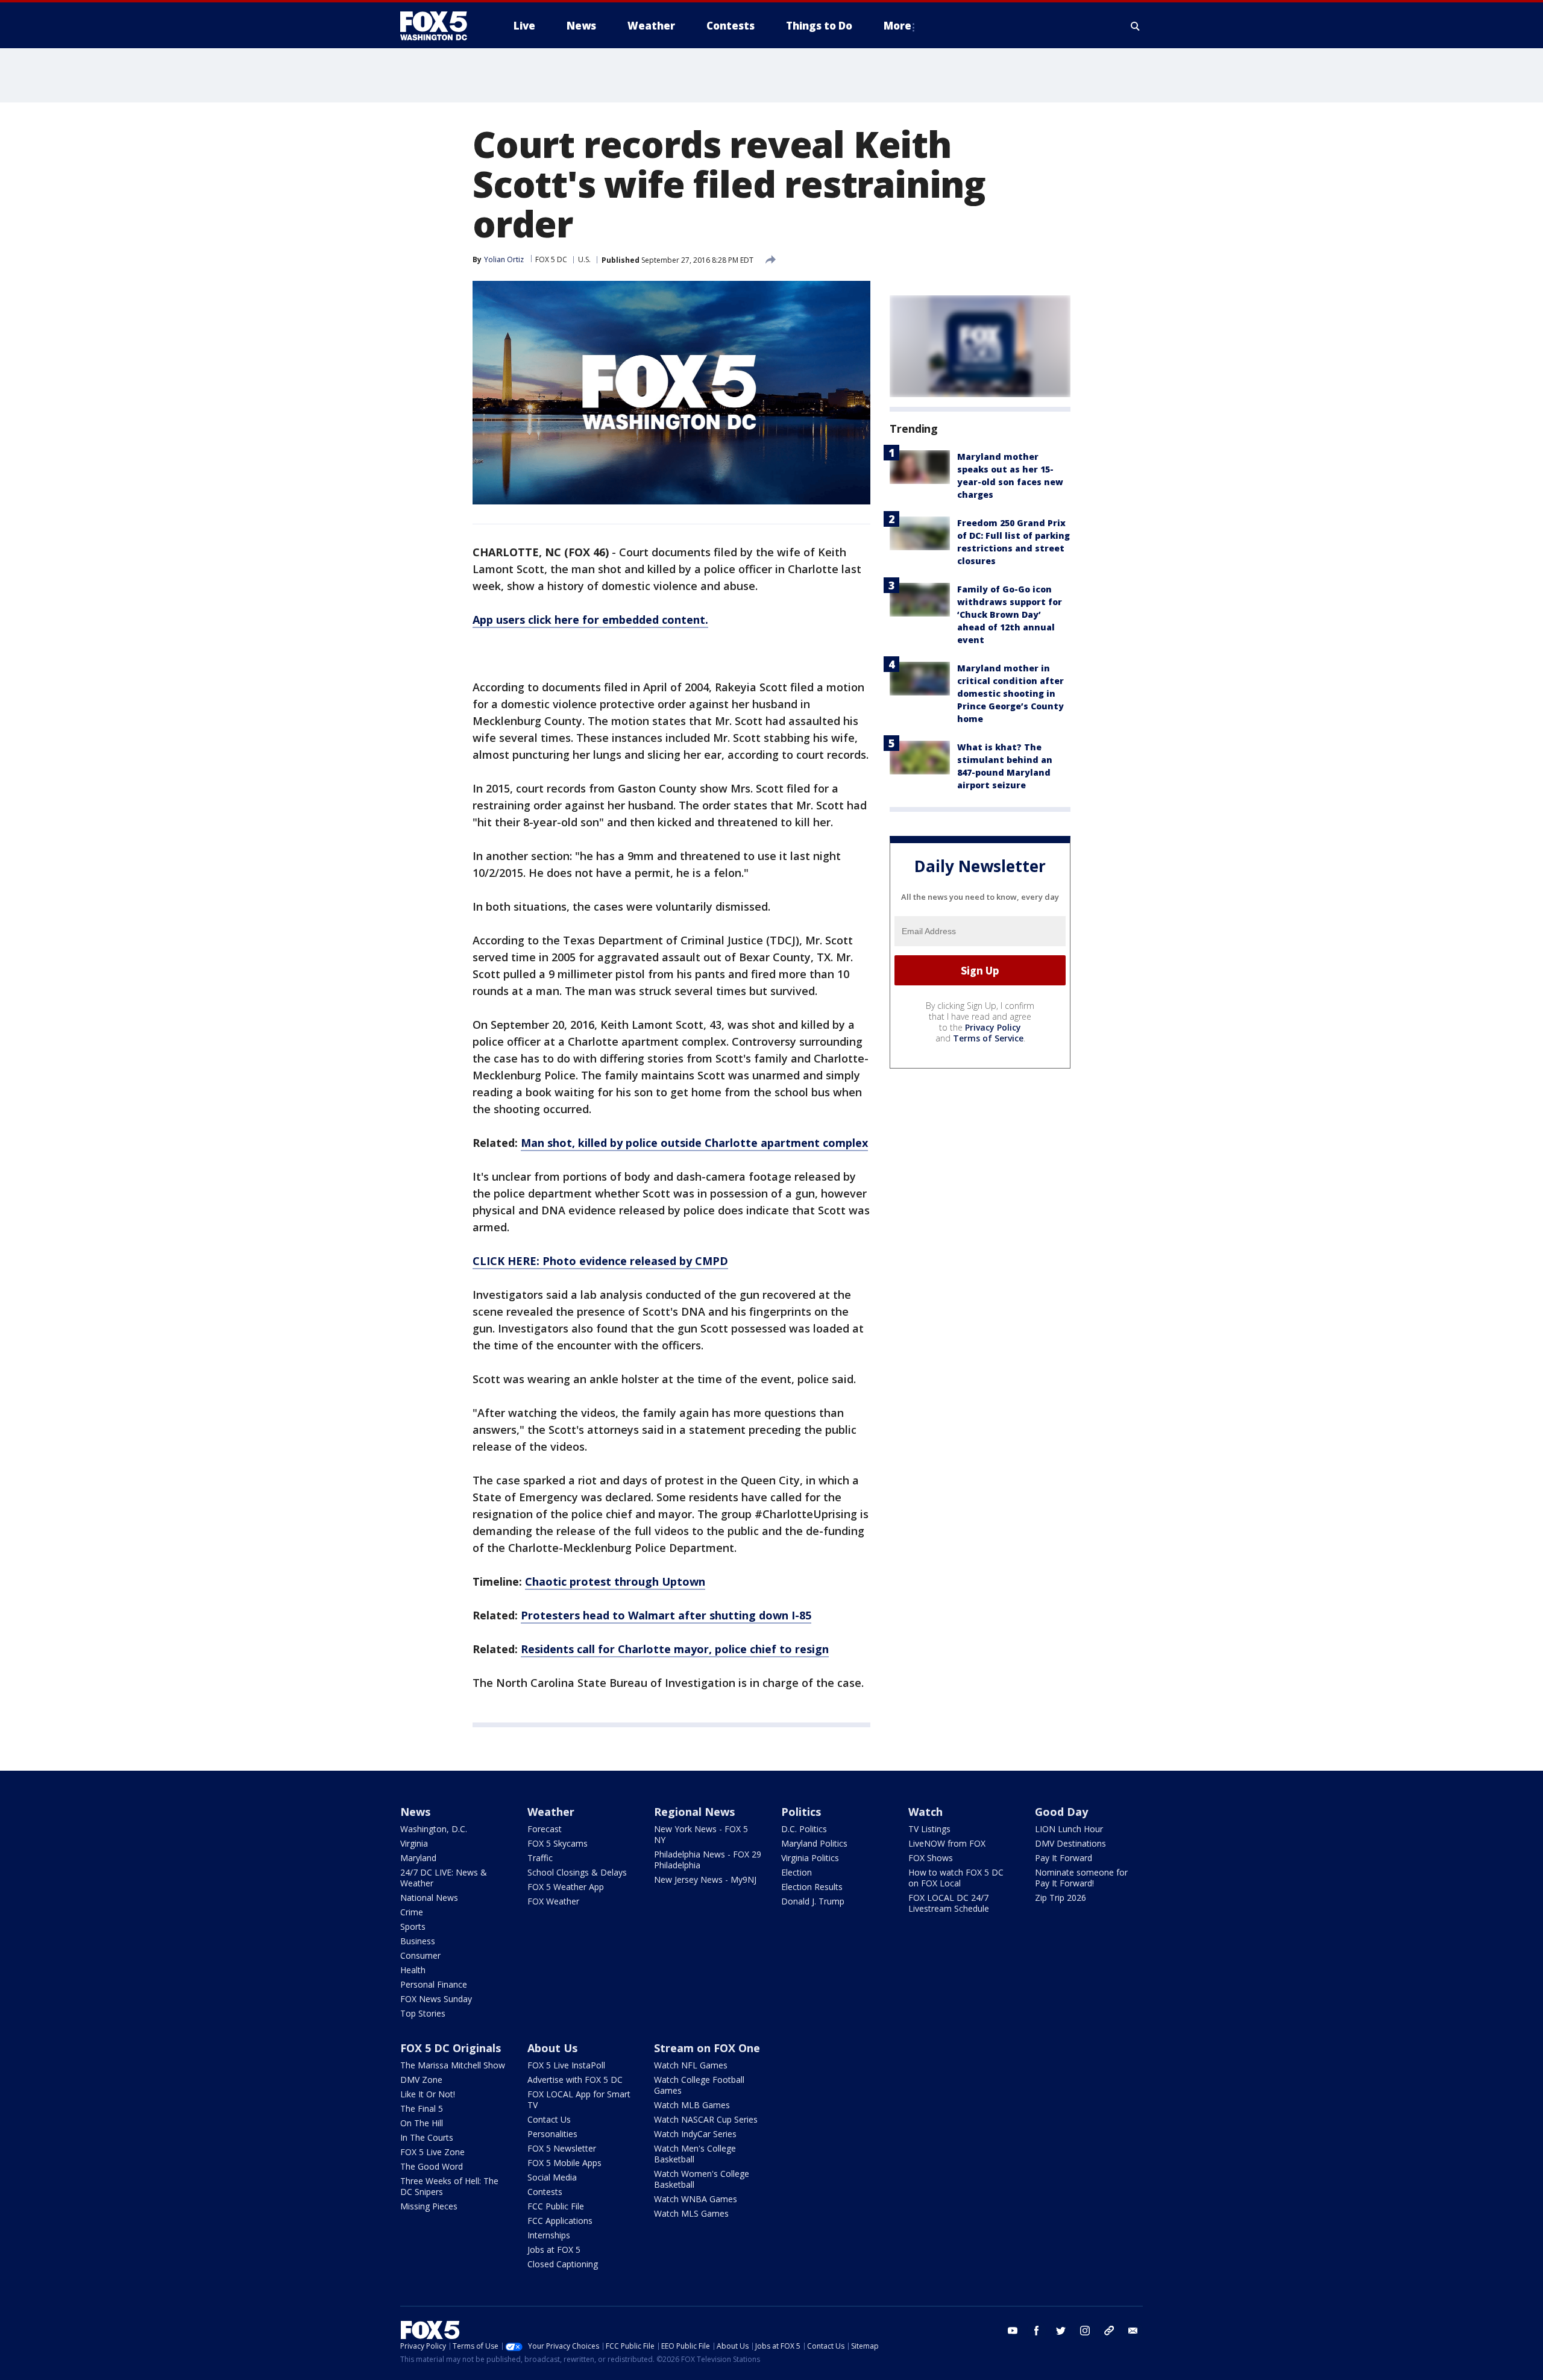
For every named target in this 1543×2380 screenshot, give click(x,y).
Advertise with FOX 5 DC (575, 2080)
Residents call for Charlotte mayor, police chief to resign (675, 1649)
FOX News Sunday (436, 1999)
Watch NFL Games (691, 2065)
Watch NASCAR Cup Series (706, 2119)
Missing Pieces (429, 2206)
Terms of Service (988, 1038)
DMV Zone (421, 2080)
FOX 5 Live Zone (432, 2152)
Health (413, 1970)
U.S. (584, 259)
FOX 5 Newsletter (562, 2148)
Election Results (812, 1887)
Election (797, 1872)
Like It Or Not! (428, 2094)
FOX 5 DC (551, 259)
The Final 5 (422, 2108)
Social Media (552, 2177)
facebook (1037, 2331)
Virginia (414, 1843)
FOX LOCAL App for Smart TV (579, 2099)
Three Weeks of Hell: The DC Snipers (449, 2186)
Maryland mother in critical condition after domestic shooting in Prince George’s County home (1010, 693)
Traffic (540, 1858)
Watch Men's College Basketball (695, 2154)
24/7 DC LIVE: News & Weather (444, 1878)
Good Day (1061, 1812)
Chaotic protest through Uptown (615, 1581)
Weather (551, 1812)
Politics (801, 1812)
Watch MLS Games (691, 2213)
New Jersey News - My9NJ (705, 1879)
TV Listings (929, 1829)
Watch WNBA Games (696, 2199)
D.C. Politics (804, 1829)
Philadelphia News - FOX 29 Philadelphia (708, 1860)
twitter (1061, 2331)
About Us (552, 2048)
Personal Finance (434, 1984)
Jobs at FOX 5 (554, 2250)
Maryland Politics (814, 1843)
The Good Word (432, 2166)
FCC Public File (556, 2206)
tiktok (1109, 2331)
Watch (925, 1812)
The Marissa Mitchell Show (453, 2065)
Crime (412, 1912)
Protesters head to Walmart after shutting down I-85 (666, 1615)
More (897, 26)
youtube (1013, 2331)
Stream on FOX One (707, 2048)
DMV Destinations (1070, 1843)
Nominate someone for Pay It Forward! (1081, 1878)
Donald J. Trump (813, 1901)
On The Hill (422, 2123)
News (415, 1812)
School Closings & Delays (577, 1872)
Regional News (694, 1812)
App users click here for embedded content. (590, 620)
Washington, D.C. (434, 1829)
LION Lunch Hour (1069, 1829)
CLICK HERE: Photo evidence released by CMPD (600, 1261)
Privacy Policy (993, 1027)
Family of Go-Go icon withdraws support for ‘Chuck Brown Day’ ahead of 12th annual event (1010, 614)
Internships (549, 2235)
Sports (413, 1926)
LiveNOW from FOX (947, 1843)
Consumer (420, 1955)
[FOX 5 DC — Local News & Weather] (440, 26)
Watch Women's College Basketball (702, 2179)
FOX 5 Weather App (566, 1887)
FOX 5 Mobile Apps (564, 2163)
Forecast (545, 1829)
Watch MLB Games (692, 2105)
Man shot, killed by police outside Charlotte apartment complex (694, 1143)
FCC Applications (560, 2221)
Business (418, 1941)
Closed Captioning (563, 2264)
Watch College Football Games (699, 2085)
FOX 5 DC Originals (451, 2048)
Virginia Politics (810, 1858)
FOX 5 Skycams (558, 1843)
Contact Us (549, 2119)
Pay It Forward (1064, 1858)
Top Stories (423, 2013)
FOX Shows (931, 1858)
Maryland (418, 1858)
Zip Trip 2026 (1061, 1898)
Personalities (552, 2134)
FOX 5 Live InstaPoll (566, 2065)
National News (429, 1898)
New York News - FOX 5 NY (701, 1834)
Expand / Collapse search (1136, 26)
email (1133, 2331)
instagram (1085, 2331)
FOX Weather (553, 1901)
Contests (545, 2192)
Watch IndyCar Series (695, 2134)
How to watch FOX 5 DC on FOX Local (956, 1878)
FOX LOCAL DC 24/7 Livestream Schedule (949, 1903)
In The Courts (427, 2137)
